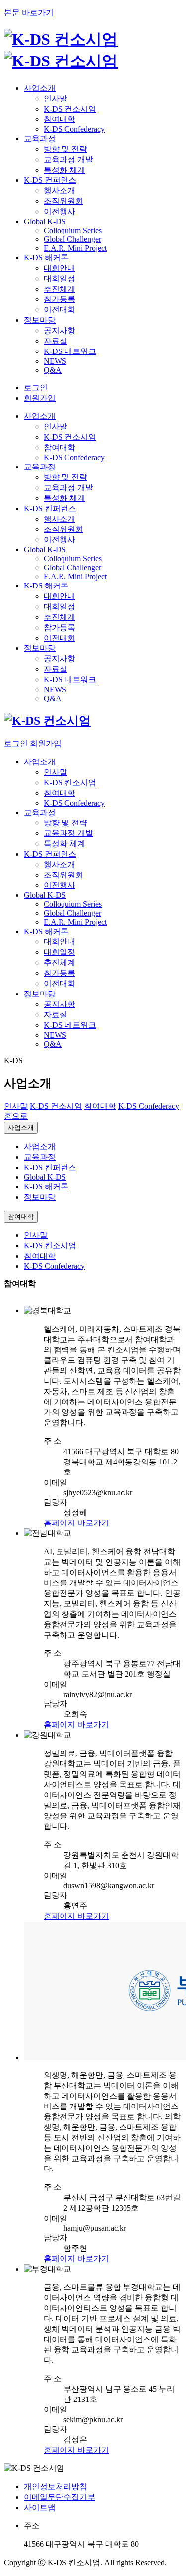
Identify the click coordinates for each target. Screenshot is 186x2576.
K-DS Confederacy (74, 129)
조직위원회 (63, 201)
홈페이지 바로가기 (76, 1523)
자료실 (56, 341)
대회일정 (60, 278)
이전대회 (60, 310)
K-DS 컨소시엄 (70, 109)
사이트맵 (40, 2507)
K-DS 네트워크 (70, 351)
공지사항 (60, 330)
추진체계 (60, 289)
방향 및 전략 (65, 149)
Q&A (53, 370)
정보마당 (40, 1197)
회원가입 (40, 398)
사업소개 (21, 1128)
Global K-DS (45, 1177)
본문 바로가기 (29, 13)
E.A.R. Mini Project (75, 248)
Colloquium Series (73, 230)
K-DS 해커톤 (46, 1187)
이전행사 (60, 211)
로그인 (36, 387)
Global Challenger (72, 239)
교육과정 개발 (68, 159)
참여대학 (60, 119)
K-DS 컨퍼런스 (50, 1167)
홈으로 (16, 1116)
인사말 (56, 98)
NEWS (55, 361)
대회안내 (60, 268)
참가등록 (60, 299)
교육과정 (40, 1157)
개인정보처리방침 (56, 2487)
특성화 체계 (64, 170)
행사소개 (60, 191)
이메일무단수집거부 (60, 2497)
